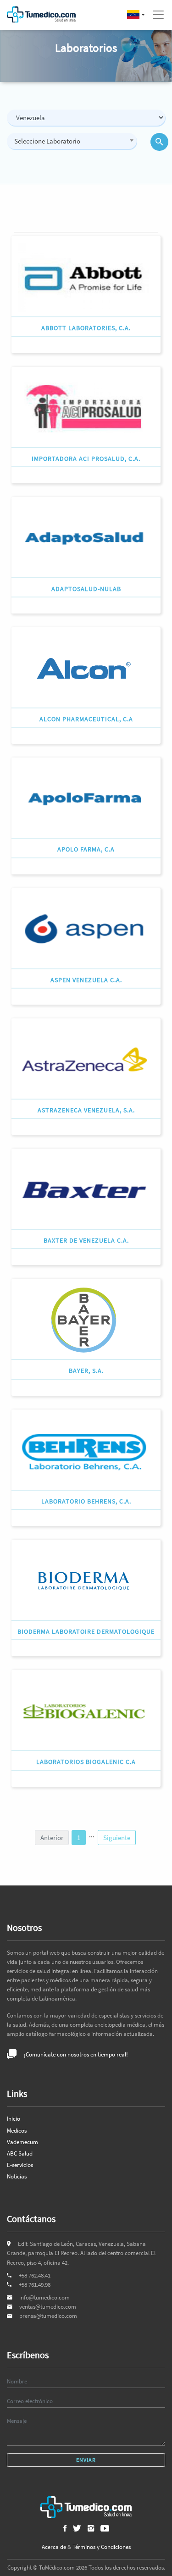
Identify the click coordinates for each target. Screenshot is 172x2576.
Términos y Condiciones (102, 2547)
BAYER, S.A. (86, 1371)
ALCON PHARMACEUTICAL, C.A (86, 719)
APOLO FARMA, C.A (86, 849)
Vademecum (22, 2142)
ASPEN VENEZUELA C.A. (86, 980)
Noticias (17, 2176)
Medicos (17, 2131)
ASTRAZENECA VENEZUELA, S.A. (86, 1110)
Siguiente (117, 1838)
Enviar (86, 2460)
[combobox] (72, 141)
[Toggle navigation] (158, 15)
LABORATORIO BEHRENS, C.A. (86, 1501)
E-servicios (20, 2165)
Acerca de (54, 2547)
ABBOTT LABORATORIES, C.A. (86, 328)
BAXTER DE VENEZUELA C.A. (86, 1240)
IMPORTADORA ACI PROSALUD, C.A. (86, 459)
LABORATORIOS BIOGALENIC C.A (86, 1762)
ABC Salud (20, 2153)
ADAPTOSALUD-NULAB (86, 589)
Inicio (14, 2119)
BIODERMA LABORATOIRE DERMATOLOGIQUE (86, 1631)
